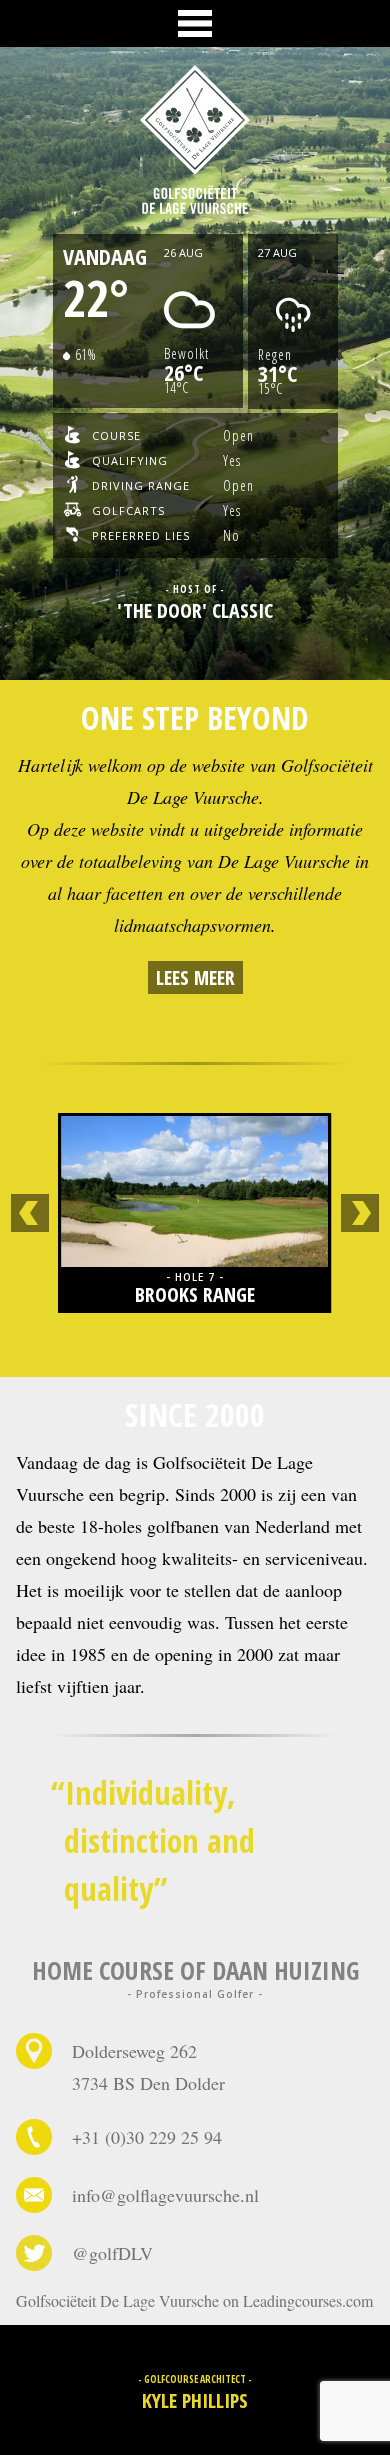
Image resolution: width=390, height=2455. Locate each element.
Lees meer (195, 977)
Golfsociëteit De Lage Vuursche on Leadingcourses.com (194, 2300)
